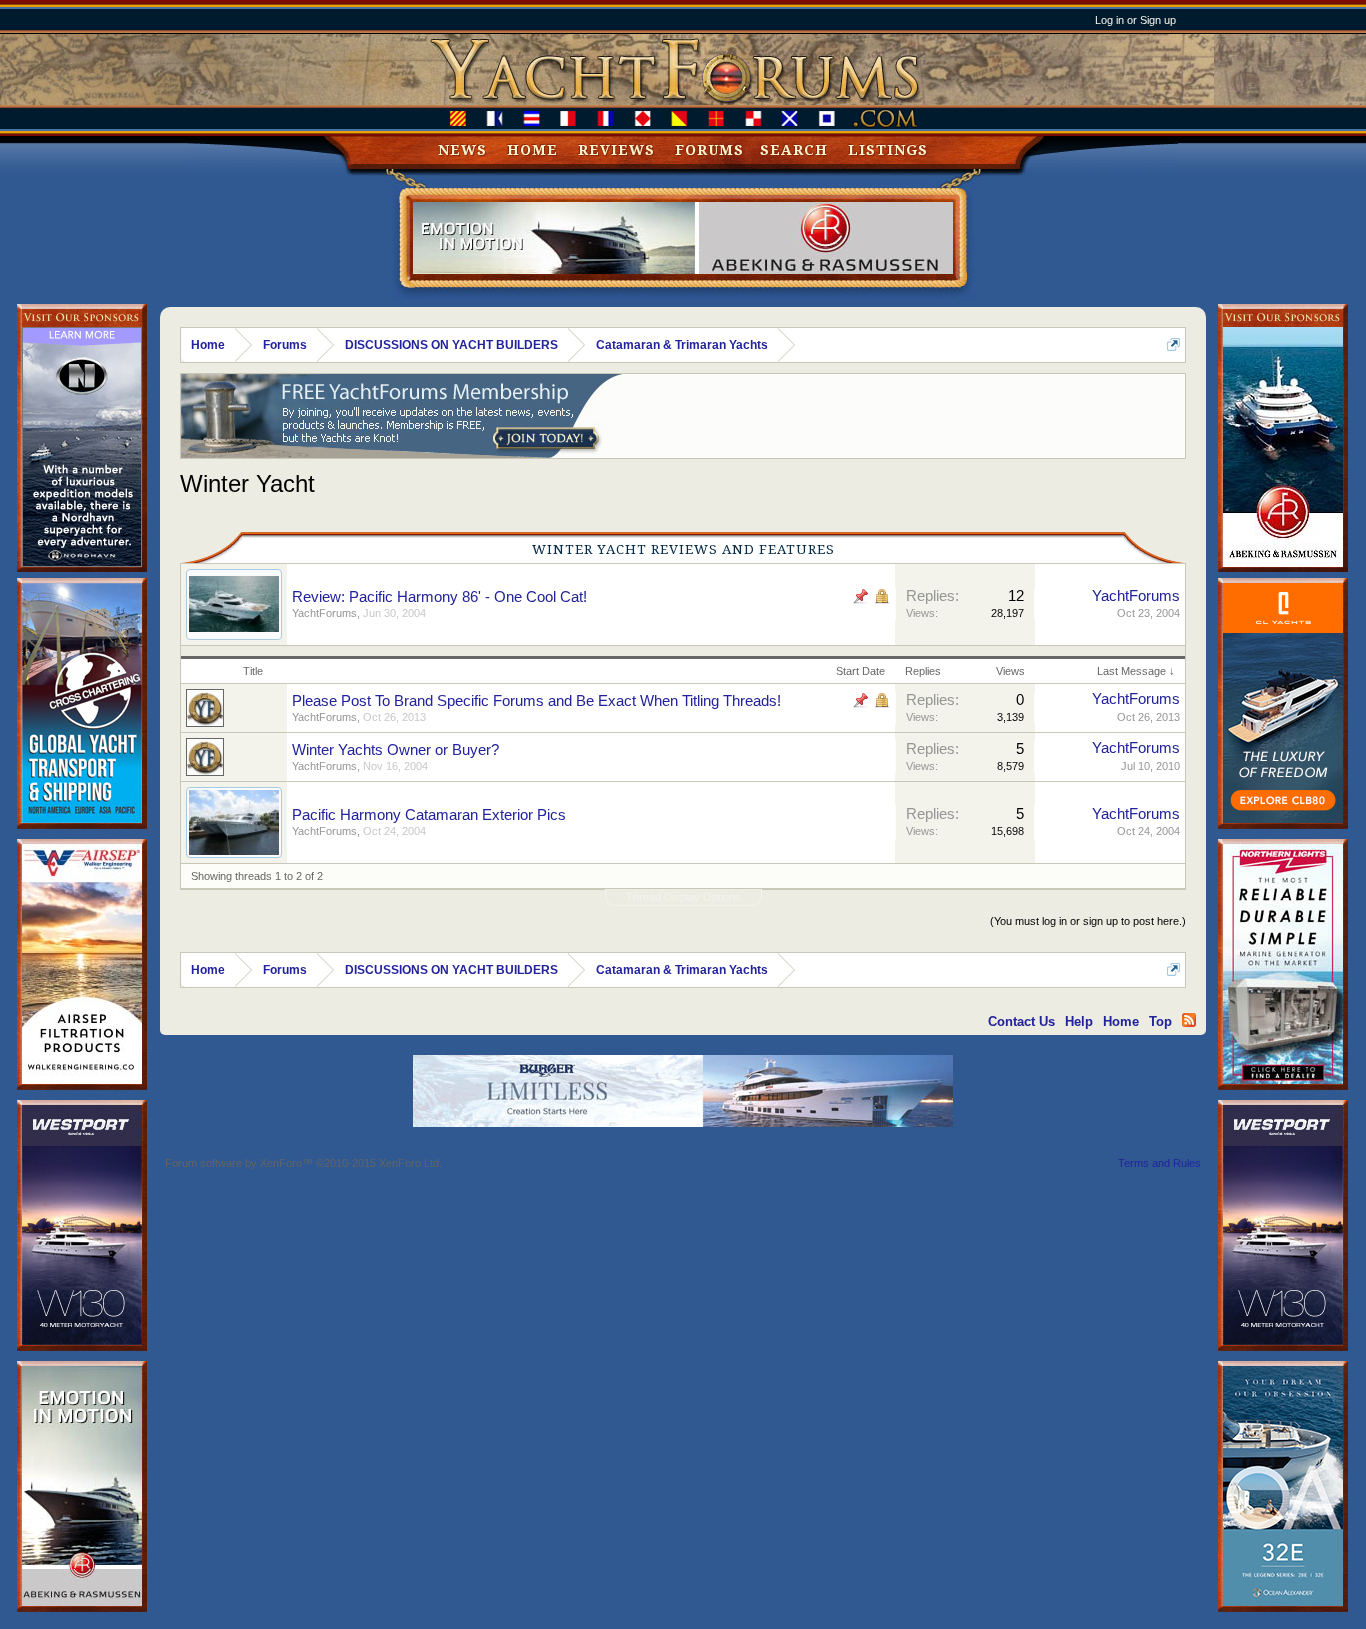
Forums (709, 150)
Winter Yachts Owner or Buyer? (395, 750)
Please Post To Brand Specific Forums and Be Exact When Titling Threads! (536, 701)
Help (1079, 1021)
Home (532, 150)
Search (794, 150)
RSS (1189, 1020)
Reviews (616, 150)
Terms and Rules (1159, 1163)
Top (1160, 1021)
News (462, 150)
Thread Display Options (683, 897)
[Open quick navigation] (1173, 344)
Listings (888, 150)
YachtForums (324, 613)
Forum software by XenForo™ (303, 1163)
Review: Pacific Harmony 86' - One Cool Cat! (439, 597)
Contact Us (1021, 1021)
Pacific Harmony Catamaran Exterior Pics (429, 815)
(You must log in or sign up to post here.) (1088, 921)
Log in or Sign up (1135, 20)
